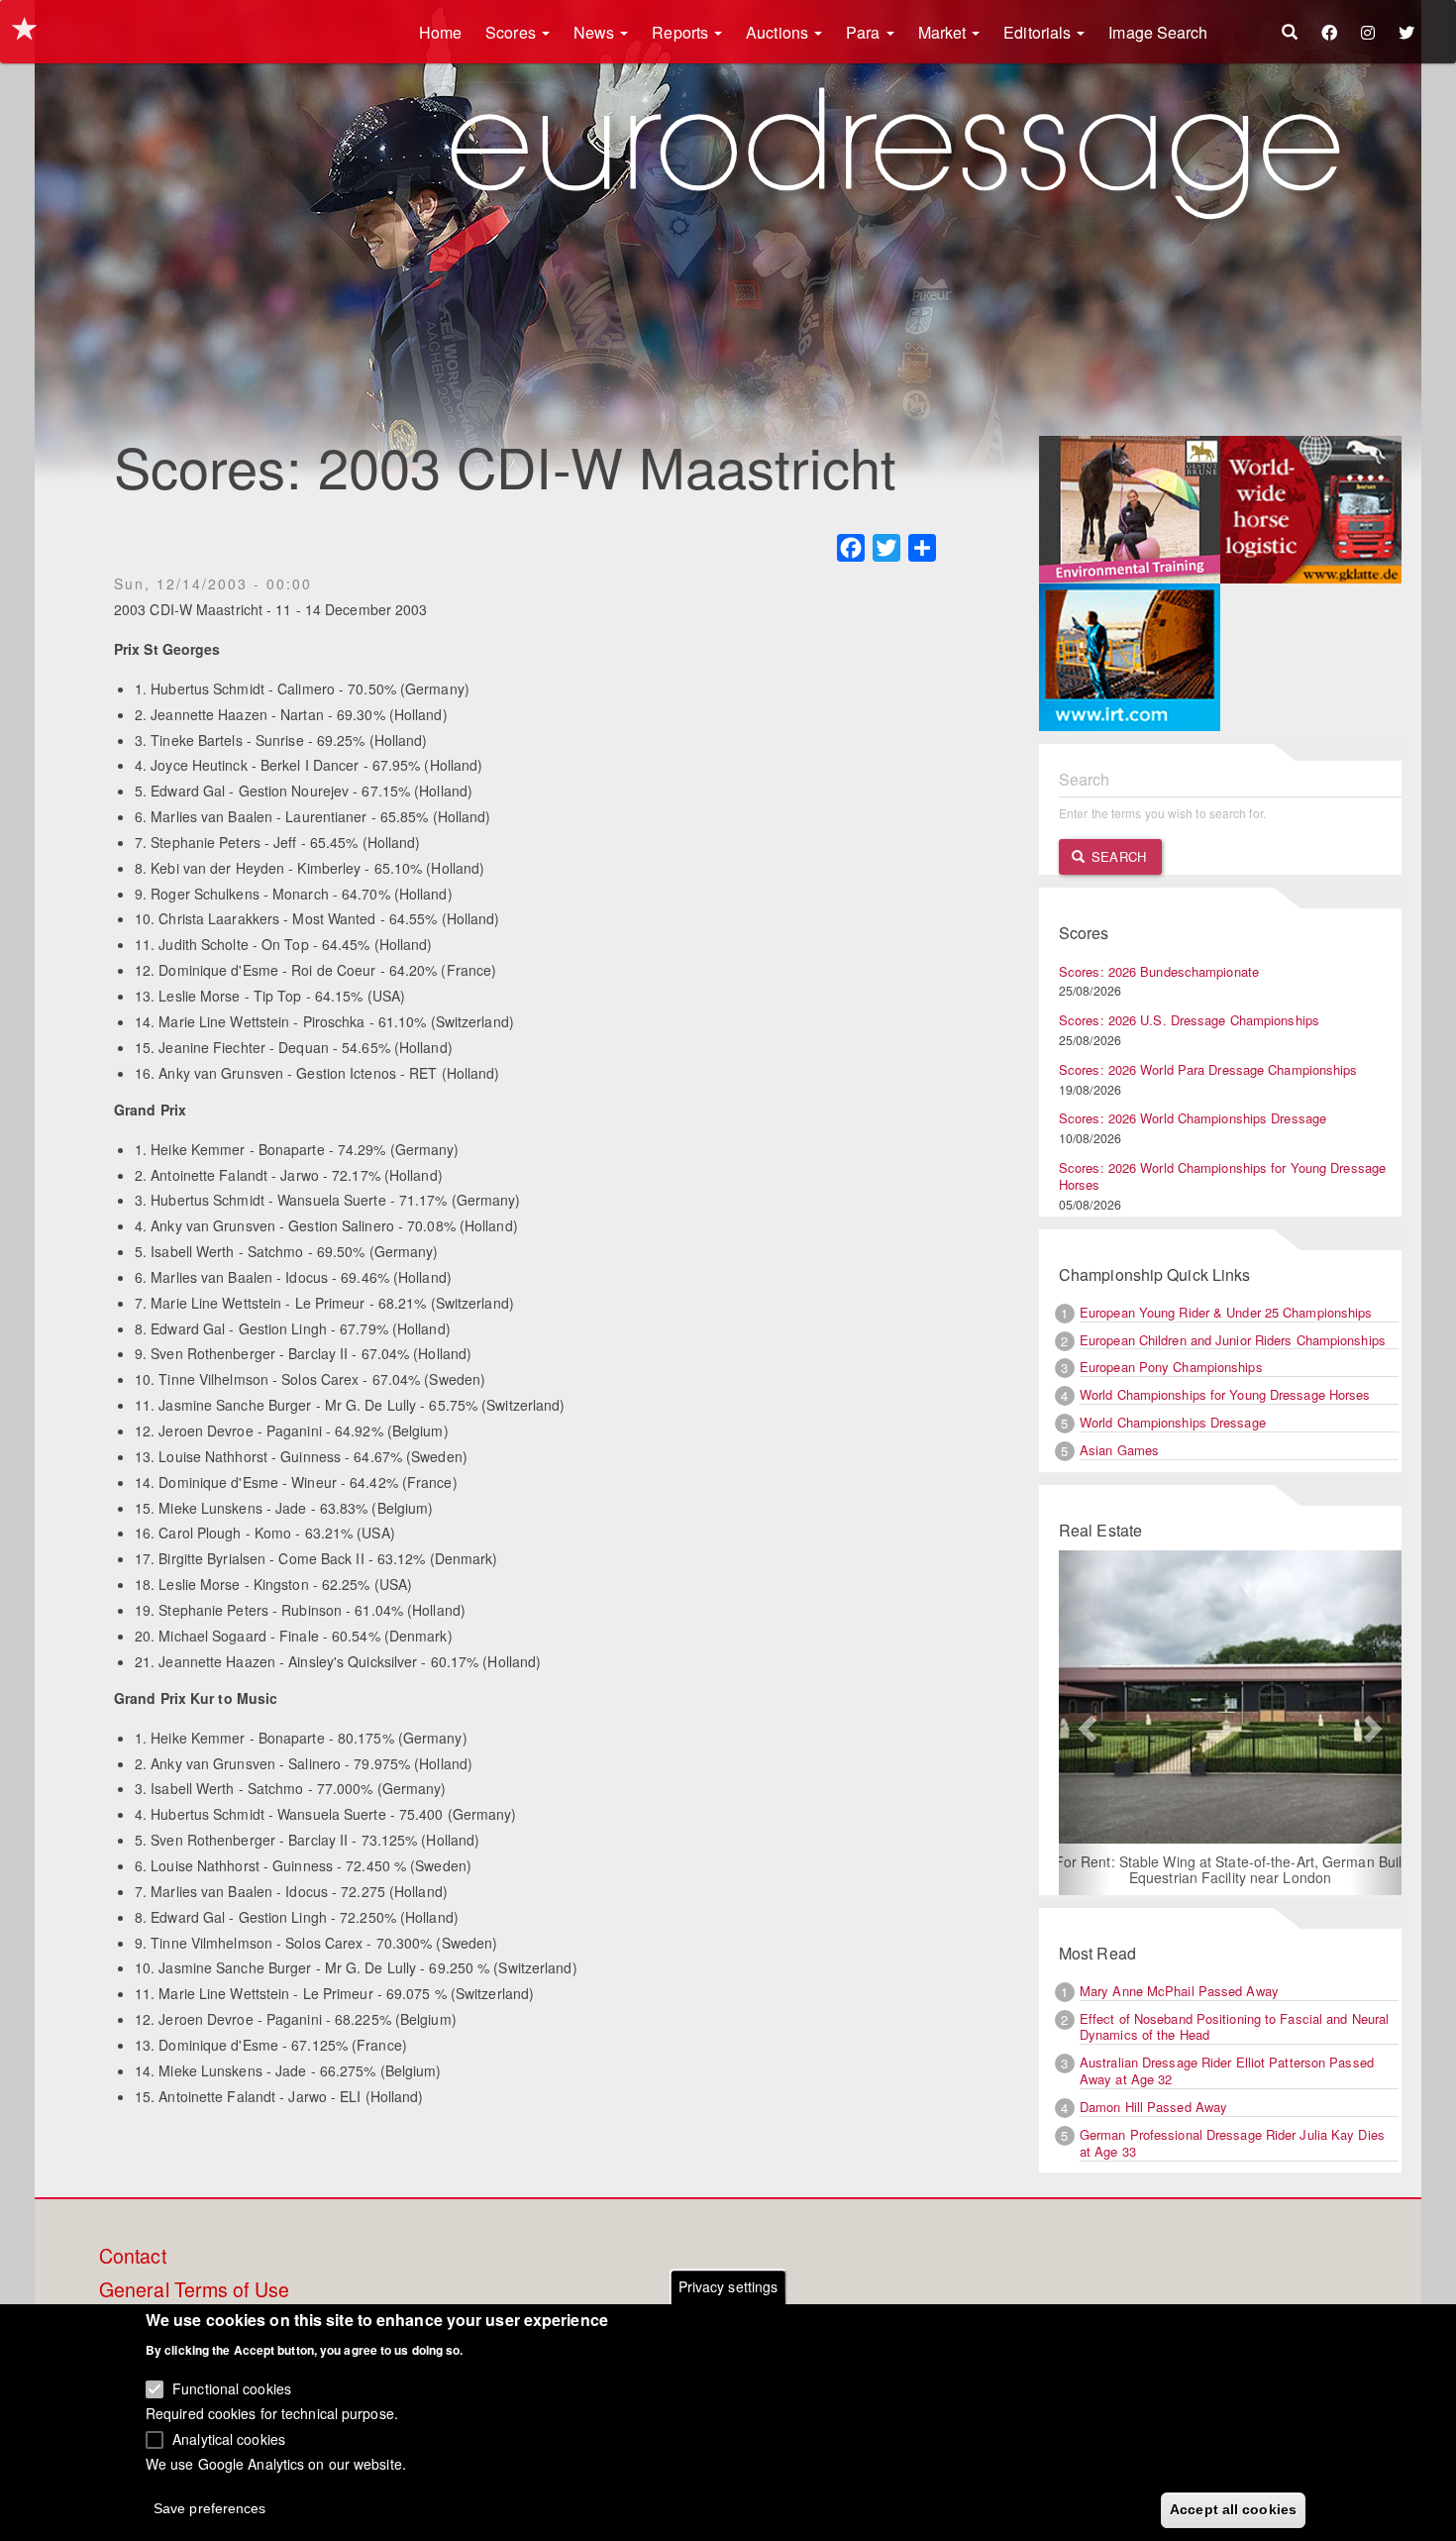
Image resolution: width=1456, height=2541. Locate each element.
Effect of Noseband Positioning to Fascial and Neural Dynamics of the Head (1234, 2027)
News (596, 32)
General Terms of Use (194, 2290)
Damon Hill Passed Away (1153, 2107)
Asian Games (1119, 1450)
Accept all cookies (1233, 2508)
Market (944, 32)
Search (1117, 856)
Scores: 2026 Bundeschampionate (1159, 971)
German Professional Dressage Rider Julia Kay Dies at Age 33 (1232, 2143)
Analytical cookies (229, 2438)
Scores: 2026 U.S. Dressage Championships (1189, 1020)
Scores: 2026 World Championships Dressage (1193, 1118)
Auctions (779, 32)
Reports (682, 32)
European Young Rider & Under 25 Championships (1226, 1312)
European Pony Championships (1171, 1367)
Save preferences (210, 2507)
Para (865, 32)
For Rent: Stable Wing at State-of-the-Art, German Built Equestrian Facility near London (1231, 1869)
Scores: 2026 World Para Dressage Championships (1208, 1069)
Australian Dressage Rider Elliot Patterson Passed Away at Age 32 (1227, 2070)
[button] (1085, 1723)
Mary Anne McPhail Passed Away (1179, 1991)
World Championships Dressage (1173, 1422)
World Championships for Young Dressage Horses (1225, 1394)
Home (440, 32)
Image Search (1158, 32)
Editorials (1039, 32)
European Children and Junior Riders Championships (1233, 1340)
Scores (513, 32)
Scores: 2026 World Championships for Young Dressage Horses (1222, 1176)
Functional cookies (232, 2387)
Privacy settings (728, 2286)
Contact (133, 2257)
